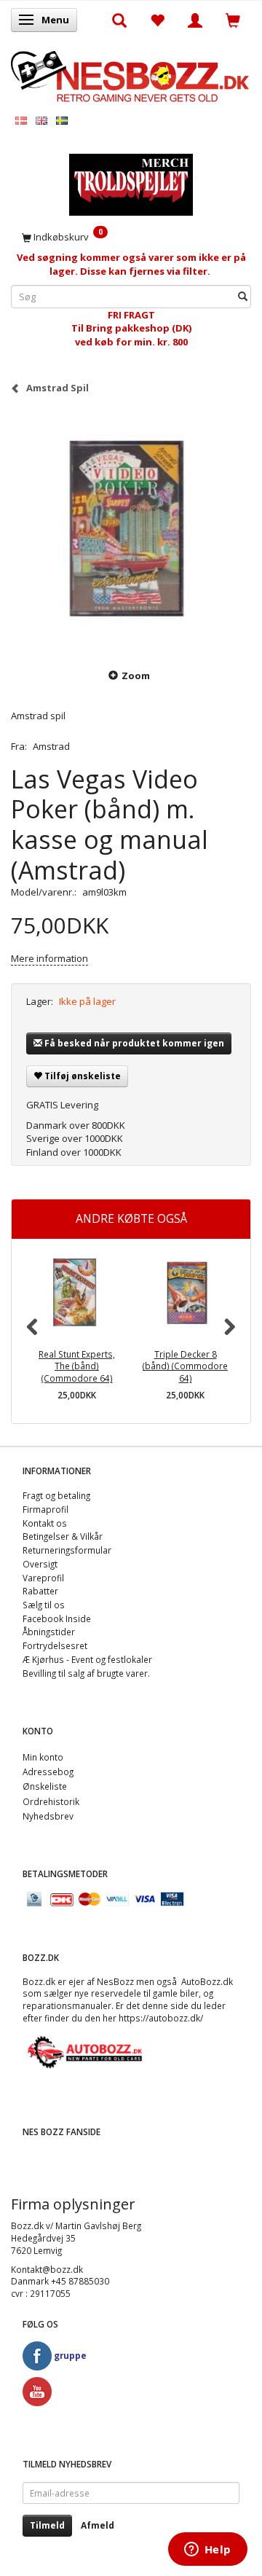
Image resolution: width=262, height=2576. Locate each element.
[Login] (195, 20)
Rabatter (40, 1591)
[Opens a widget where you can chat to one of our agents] (207, 2550)
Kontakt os (45, 1523)
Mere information (49, 958)
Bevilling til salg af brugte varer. (86, 1673)
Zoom (136, 676)
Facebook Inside (57, 1618)
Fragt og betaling (56, 1495)
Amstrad (51, 746)
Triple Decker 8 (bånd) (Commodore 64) (185, 1366)
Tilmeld (47, 2525)
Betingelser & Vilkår (63, 1536)
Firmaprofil (45, 1509)
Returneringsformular (67, 1550)
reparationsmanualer (67, 2005)
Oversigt (40, 1564)
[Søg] (243, 296)
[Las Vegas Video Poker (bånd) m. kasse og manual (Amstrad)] (131, 531)
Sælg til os (44, 1605)
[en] (41, 120)
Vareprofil (43, 1578)
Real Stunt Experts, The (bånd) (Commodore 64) (77, 1366)
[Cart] (233, 20)
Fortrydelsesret (55, 1645)
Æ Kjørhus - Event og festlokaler (87, 1659)
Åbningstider (49, 1632)
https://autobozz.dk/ (161, 2018)
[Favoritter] (157, 20)
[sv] (62, 120)
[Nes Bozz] (131, 75)
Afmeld (98, 2525)
